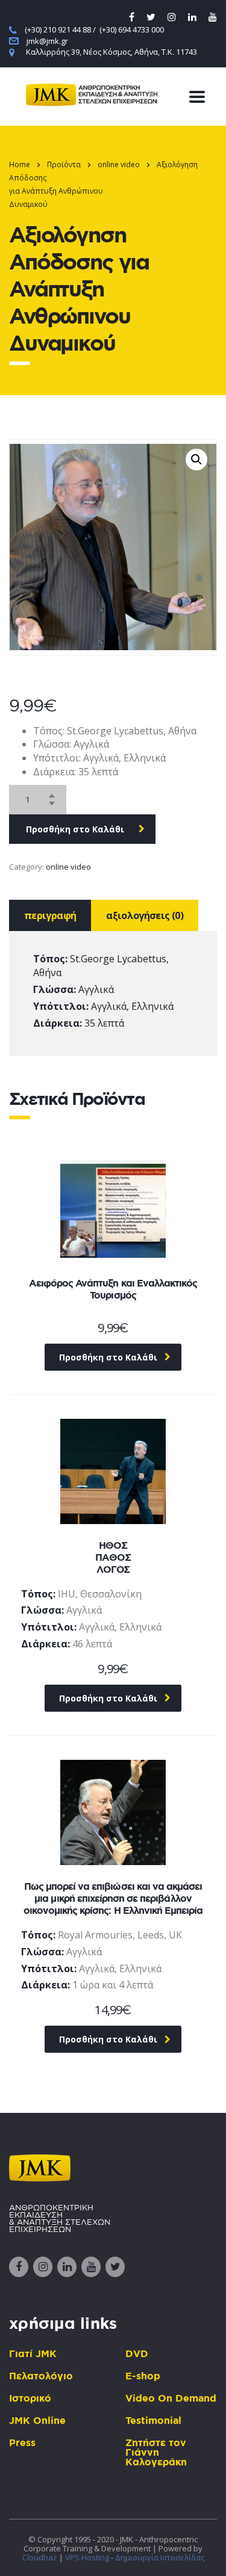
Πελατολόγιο (41, 2376)
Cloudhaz (40, 2557)
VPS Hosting (87, 2557)
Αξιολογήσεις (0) (145, 915)
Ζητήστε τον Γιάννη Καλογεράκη (156, 2452)
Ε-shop (143, 2376)
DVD (137, 2353)
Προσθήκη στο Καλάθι (75, 829)
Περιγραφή (50, 915)
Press (22, 2442)
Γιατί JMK (33, 2353)
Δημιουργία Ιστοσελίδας (160, 2557)
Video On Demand (171, 2398)
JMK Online (37, 2420)
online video (68, 867)
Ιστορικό (30, 2398)
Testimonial (153, 2420)
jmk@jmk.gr (47, 41)
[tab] (50, 915)
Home (20, 164)
